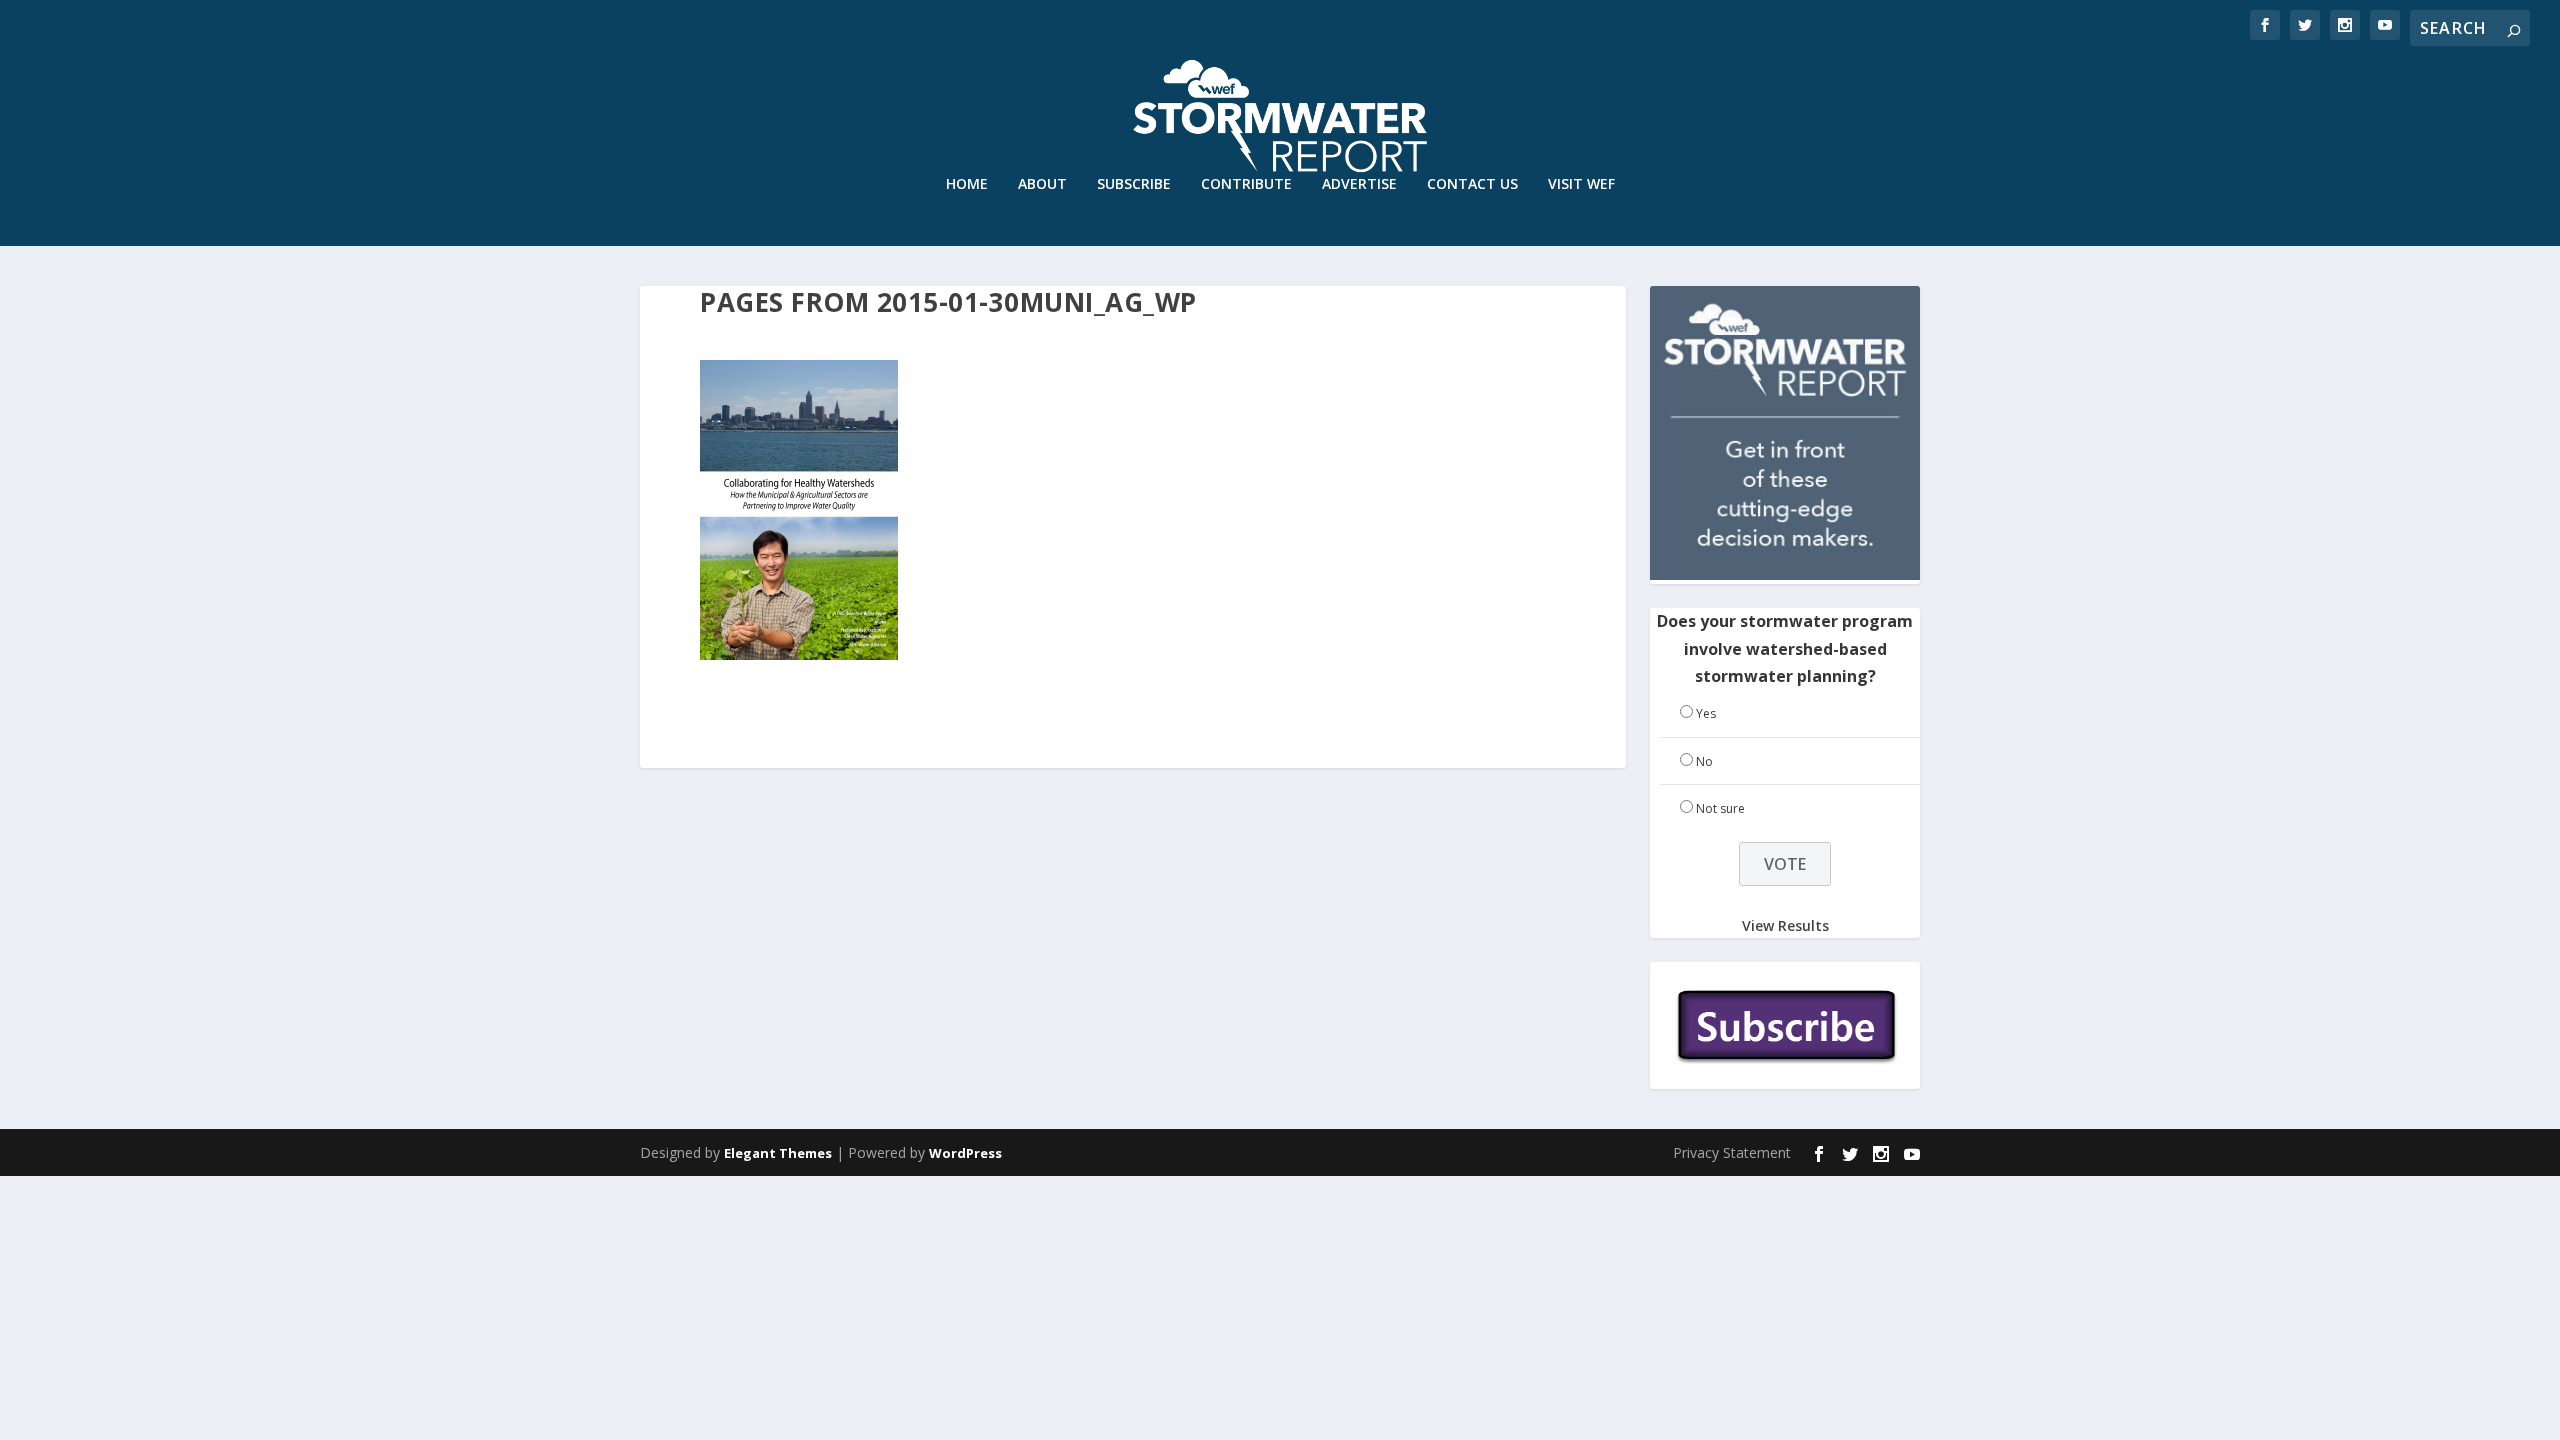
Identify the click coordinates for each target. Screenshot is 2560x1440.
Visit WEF (1581, 184)
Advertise (1359, 184)
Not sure (1720, 808)
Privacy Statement (1732, 1152)
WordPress (965, 1153)
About (1042, 184)
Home (967, 184)
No (1704, 761)
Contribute (1246, 184)
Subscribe (1134, 184)
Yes (1706, 713)
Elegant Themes (778, 1153)
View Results (1785, 925)
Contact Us (1472, 184)
